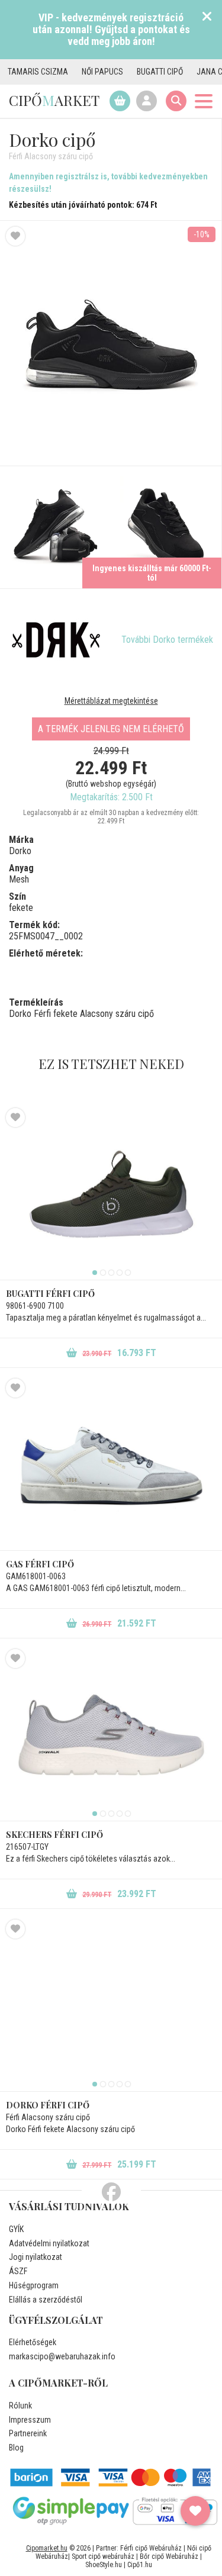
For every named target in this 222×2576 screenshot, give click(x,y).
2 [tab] (103, 1273)
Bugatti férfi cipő (50, 1294)
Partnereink (28, 2433)
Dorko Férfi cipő (48, 2105)
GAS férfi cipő (40, 1564)
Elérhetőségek (33, 2342)
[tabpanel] (111, 1194)
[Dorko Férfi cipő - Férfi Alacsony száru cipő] (55, 527)
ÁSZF (18, 2271)
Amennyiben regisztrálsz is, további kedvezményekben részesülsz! (108, 183)
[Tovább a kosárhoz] (120, 101)
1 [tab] (95, 1273)
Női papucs (83, 72)
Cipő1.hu (140, 2565)
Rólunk (20, 2406)
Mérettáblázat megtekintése (111, 701)
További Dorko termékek (167, 640)
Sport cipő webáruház (103, 2556)
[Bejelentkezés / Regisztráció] (147, 101)
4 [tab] (120, 1273)
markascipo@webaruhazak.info (62, 2356)
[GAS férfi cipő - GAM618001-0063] (111, 1464)
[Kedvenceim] (195, 2511)
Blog (16, 2448)
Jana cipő (196, 72)
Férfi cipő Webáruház (151, 2548)
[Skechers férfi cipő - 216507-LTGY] (111, 1735)
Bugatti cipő (140, 72)
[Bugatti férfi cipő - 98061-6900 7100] (111, 1194)
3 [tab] (111, 1273)
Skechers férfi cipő (54, 1835)
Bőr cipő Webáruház (169, 2556)
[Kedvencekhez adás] (15, 236)
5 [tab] (128, 1273)
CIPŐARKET (54, 100)
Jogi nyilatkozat (36, 2257)
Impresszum (30, 2420)
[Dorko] (56, 640)
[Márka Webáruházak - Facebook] (111, 2192)
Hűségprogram (34, 2285)
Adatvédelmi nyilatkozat (49, 2243)
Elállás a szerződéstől (46, 2300)
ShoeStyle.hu (104, 2565)
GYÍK (16, 2229)
